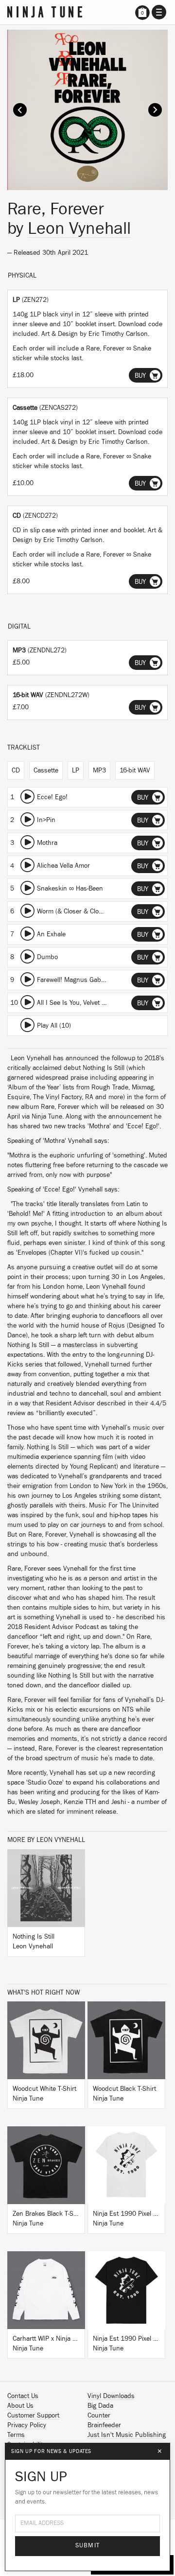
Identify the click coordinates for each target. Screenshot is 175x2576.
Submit (88, 2546)
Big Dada (100, 2406)
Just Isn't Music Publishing (127, 2435)
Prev (20, 110)
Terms (16, 2435)
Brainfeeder (104, 2425)
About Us (20, 2406)
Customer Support (33, 2416)
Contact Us (23, 2396)
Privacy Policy (27, 2425)
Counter (99, 2416)
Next (155, 110)
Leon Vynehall (79, 228)
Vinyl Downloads (111, 2396)
